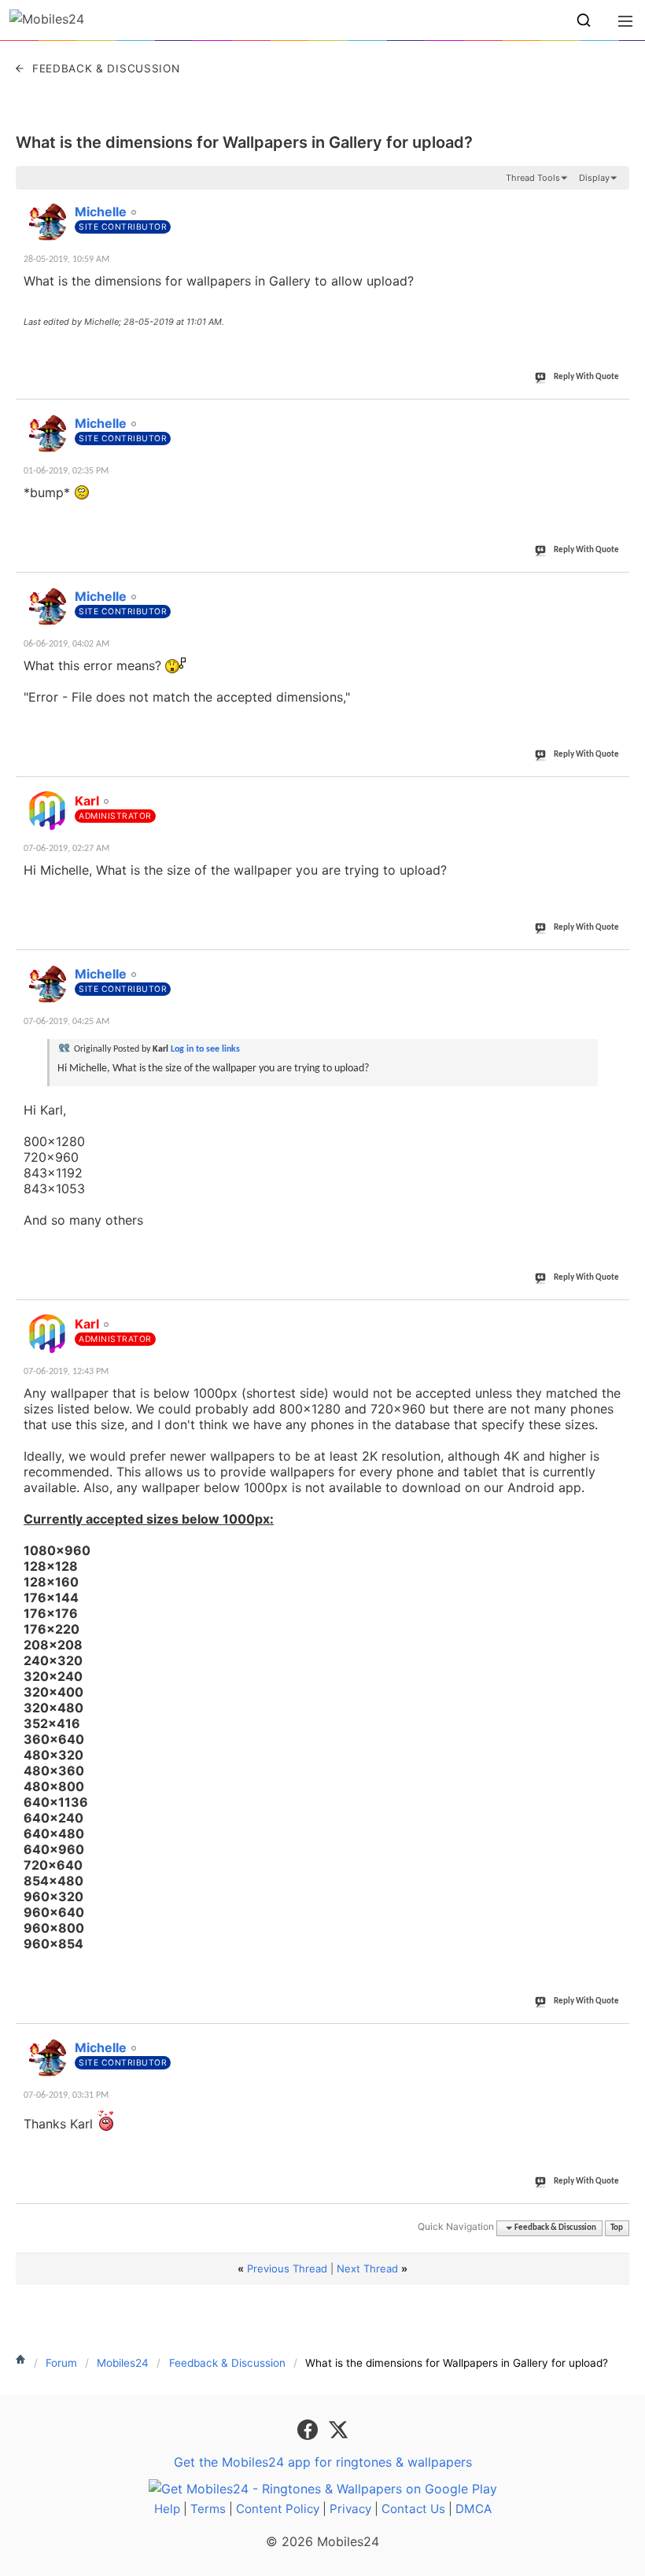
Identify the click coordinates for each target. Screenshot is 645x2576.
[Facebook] (310, 2429)
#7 (617, 2039)
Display (594, 178)
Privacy (350, 2509)
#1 (617, 203)
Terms (208, 2509)
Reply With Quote (586, 377)
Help (167, 2509)
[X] (338, 2429)
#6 (617, 1315)
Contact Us (413, 2509)
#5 (617, 965)
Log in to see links (205, 1049)
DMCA (474, 2509)
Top (617, 2228)
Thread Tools (533, 178)
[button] (584, 20)
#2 (617, 415)
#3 (617, 588)
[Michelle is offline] (47, 222)
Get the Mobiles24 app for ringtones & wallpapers (323, 2462)
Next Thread (367, 2268)
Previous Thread (287, 2268)
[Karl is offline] (47, 811)
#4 (617, 792)
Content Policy (278, 2509)
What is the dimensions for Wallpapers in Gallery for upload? (244, 142)
